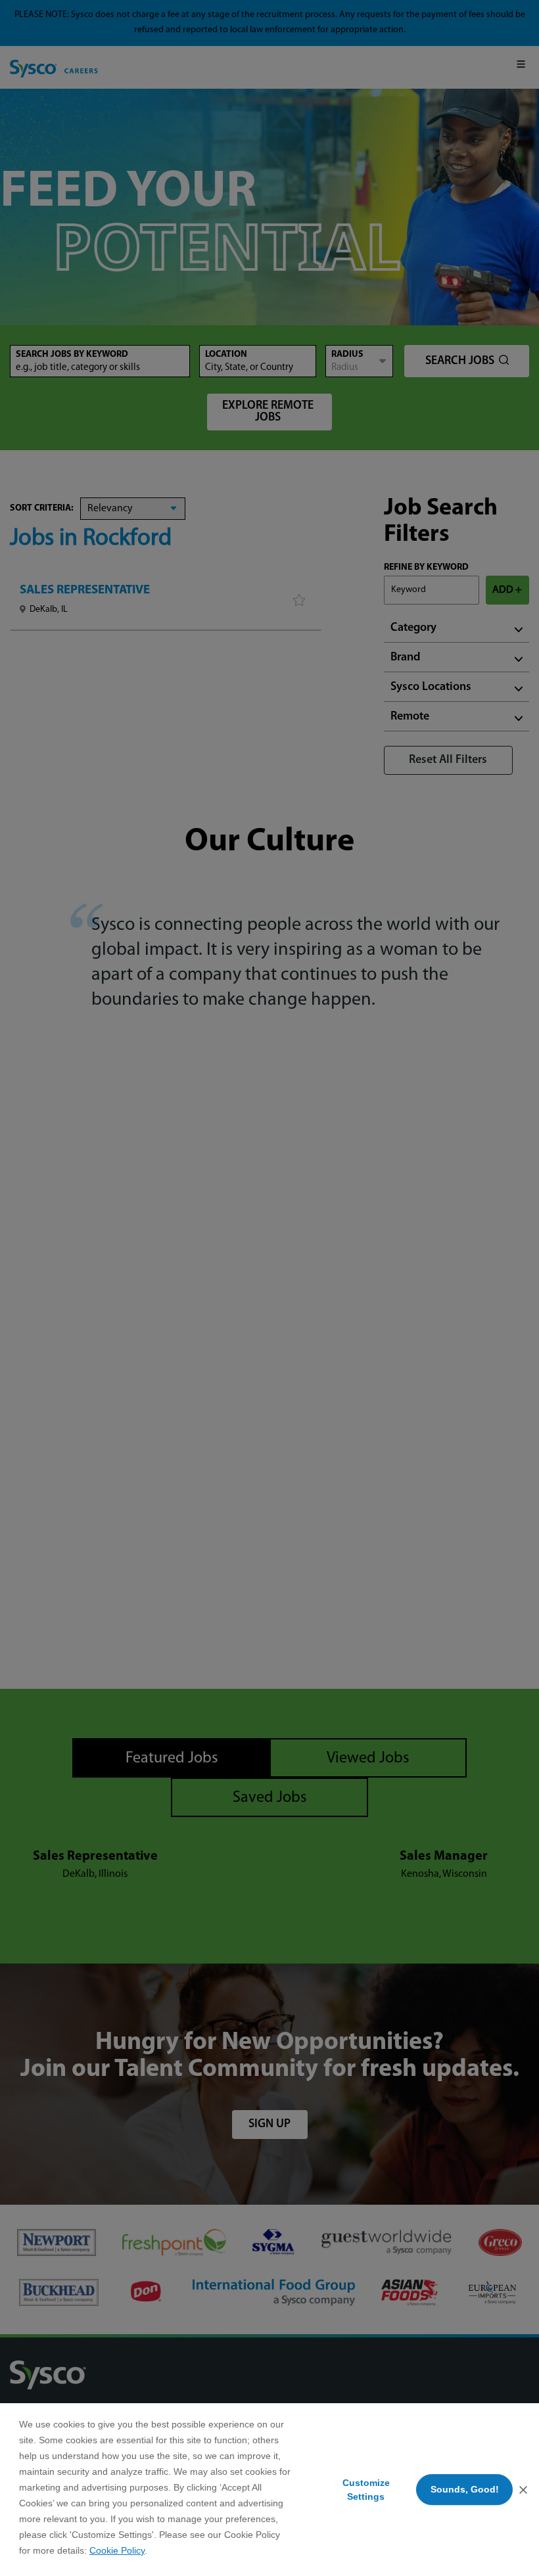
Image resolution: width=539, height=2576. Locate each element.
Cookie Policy (117, 2550)
